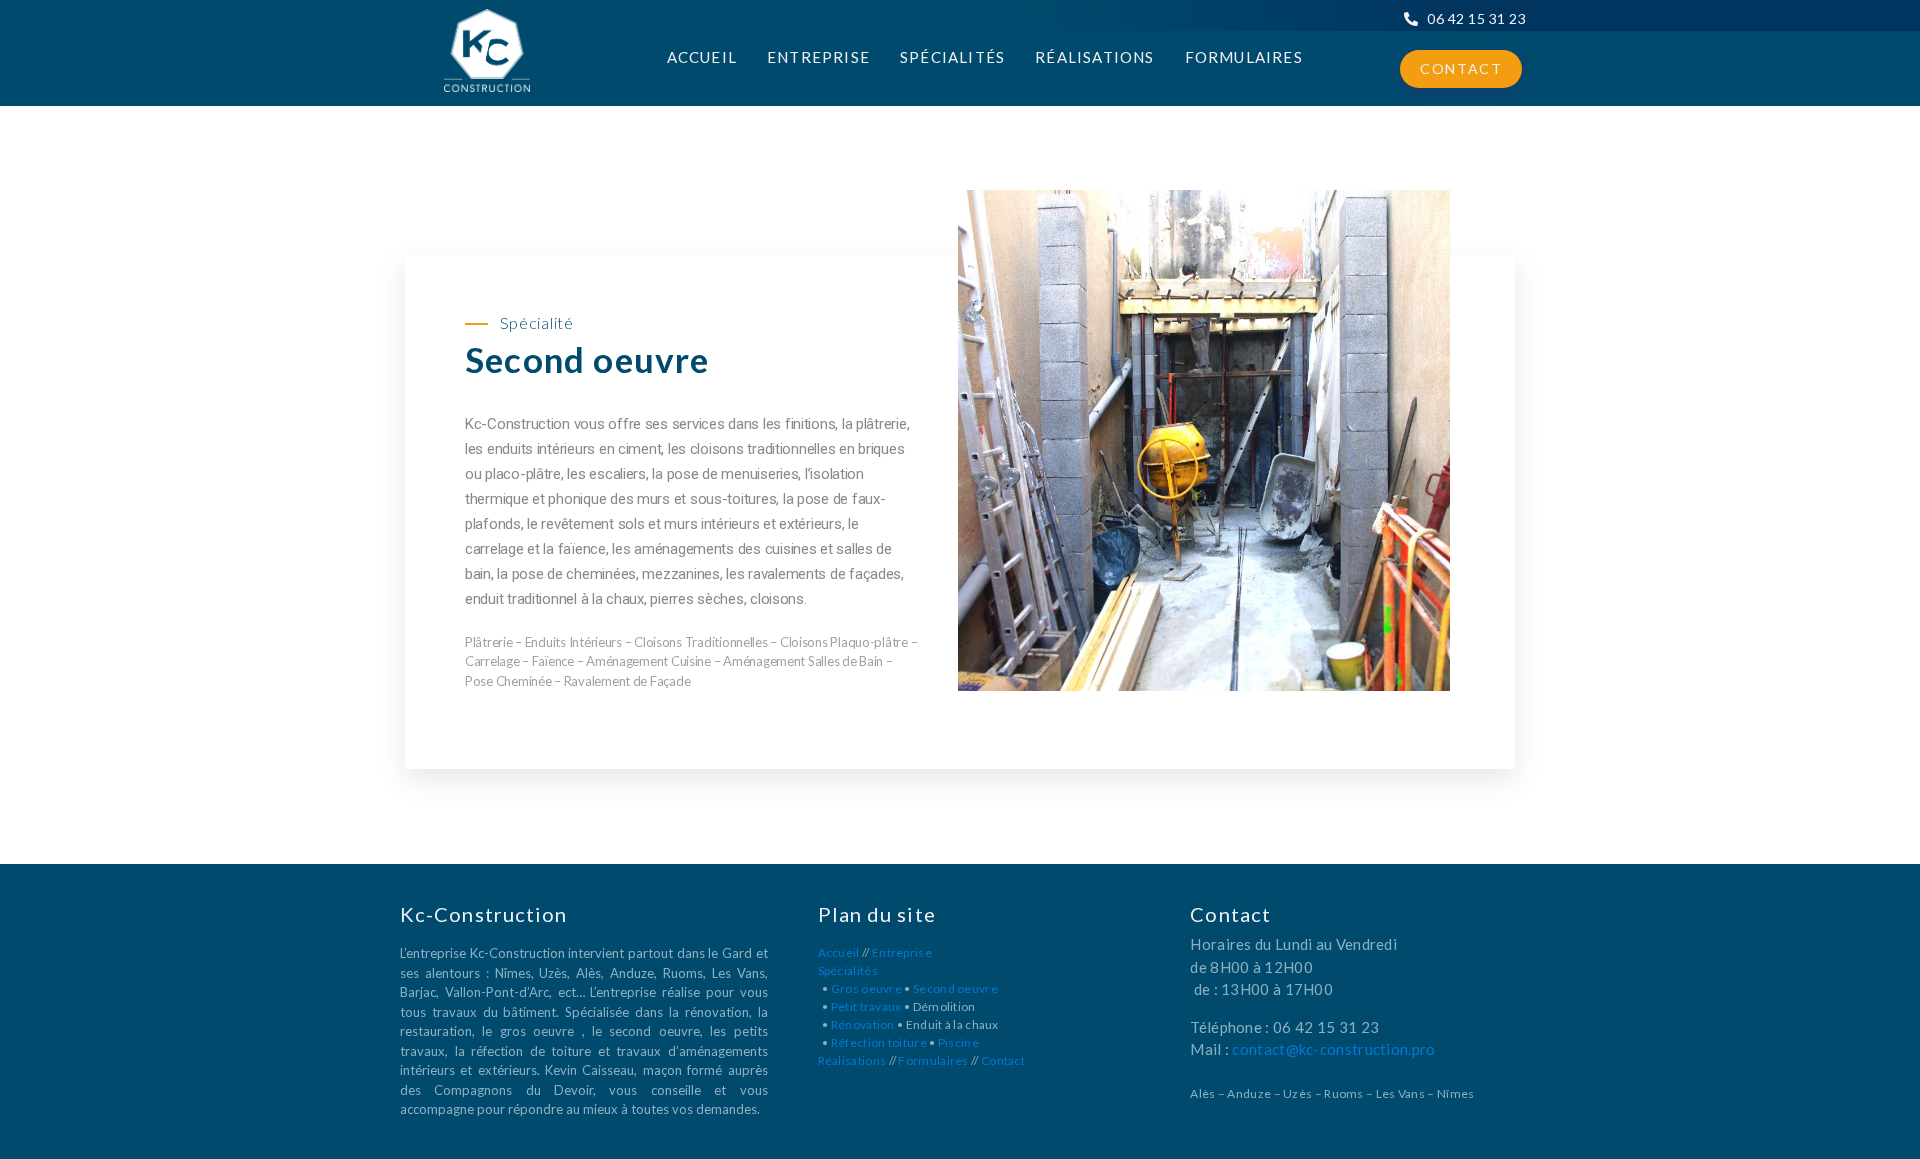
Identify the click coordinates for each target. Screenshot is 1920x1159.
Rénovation (863, 1024)
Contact (1461, 68)
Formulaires (1244, 57)
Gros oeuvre (866, 988)
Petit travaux (866, 1006)
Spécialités (952, 57)
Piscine (958, 1042)
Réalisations (1094, 57)
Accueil (702, 57)
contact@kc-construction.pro (1333, 1049)
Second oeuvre (955, 988)
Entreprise (818, 57)
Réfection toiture (879, 1042)
